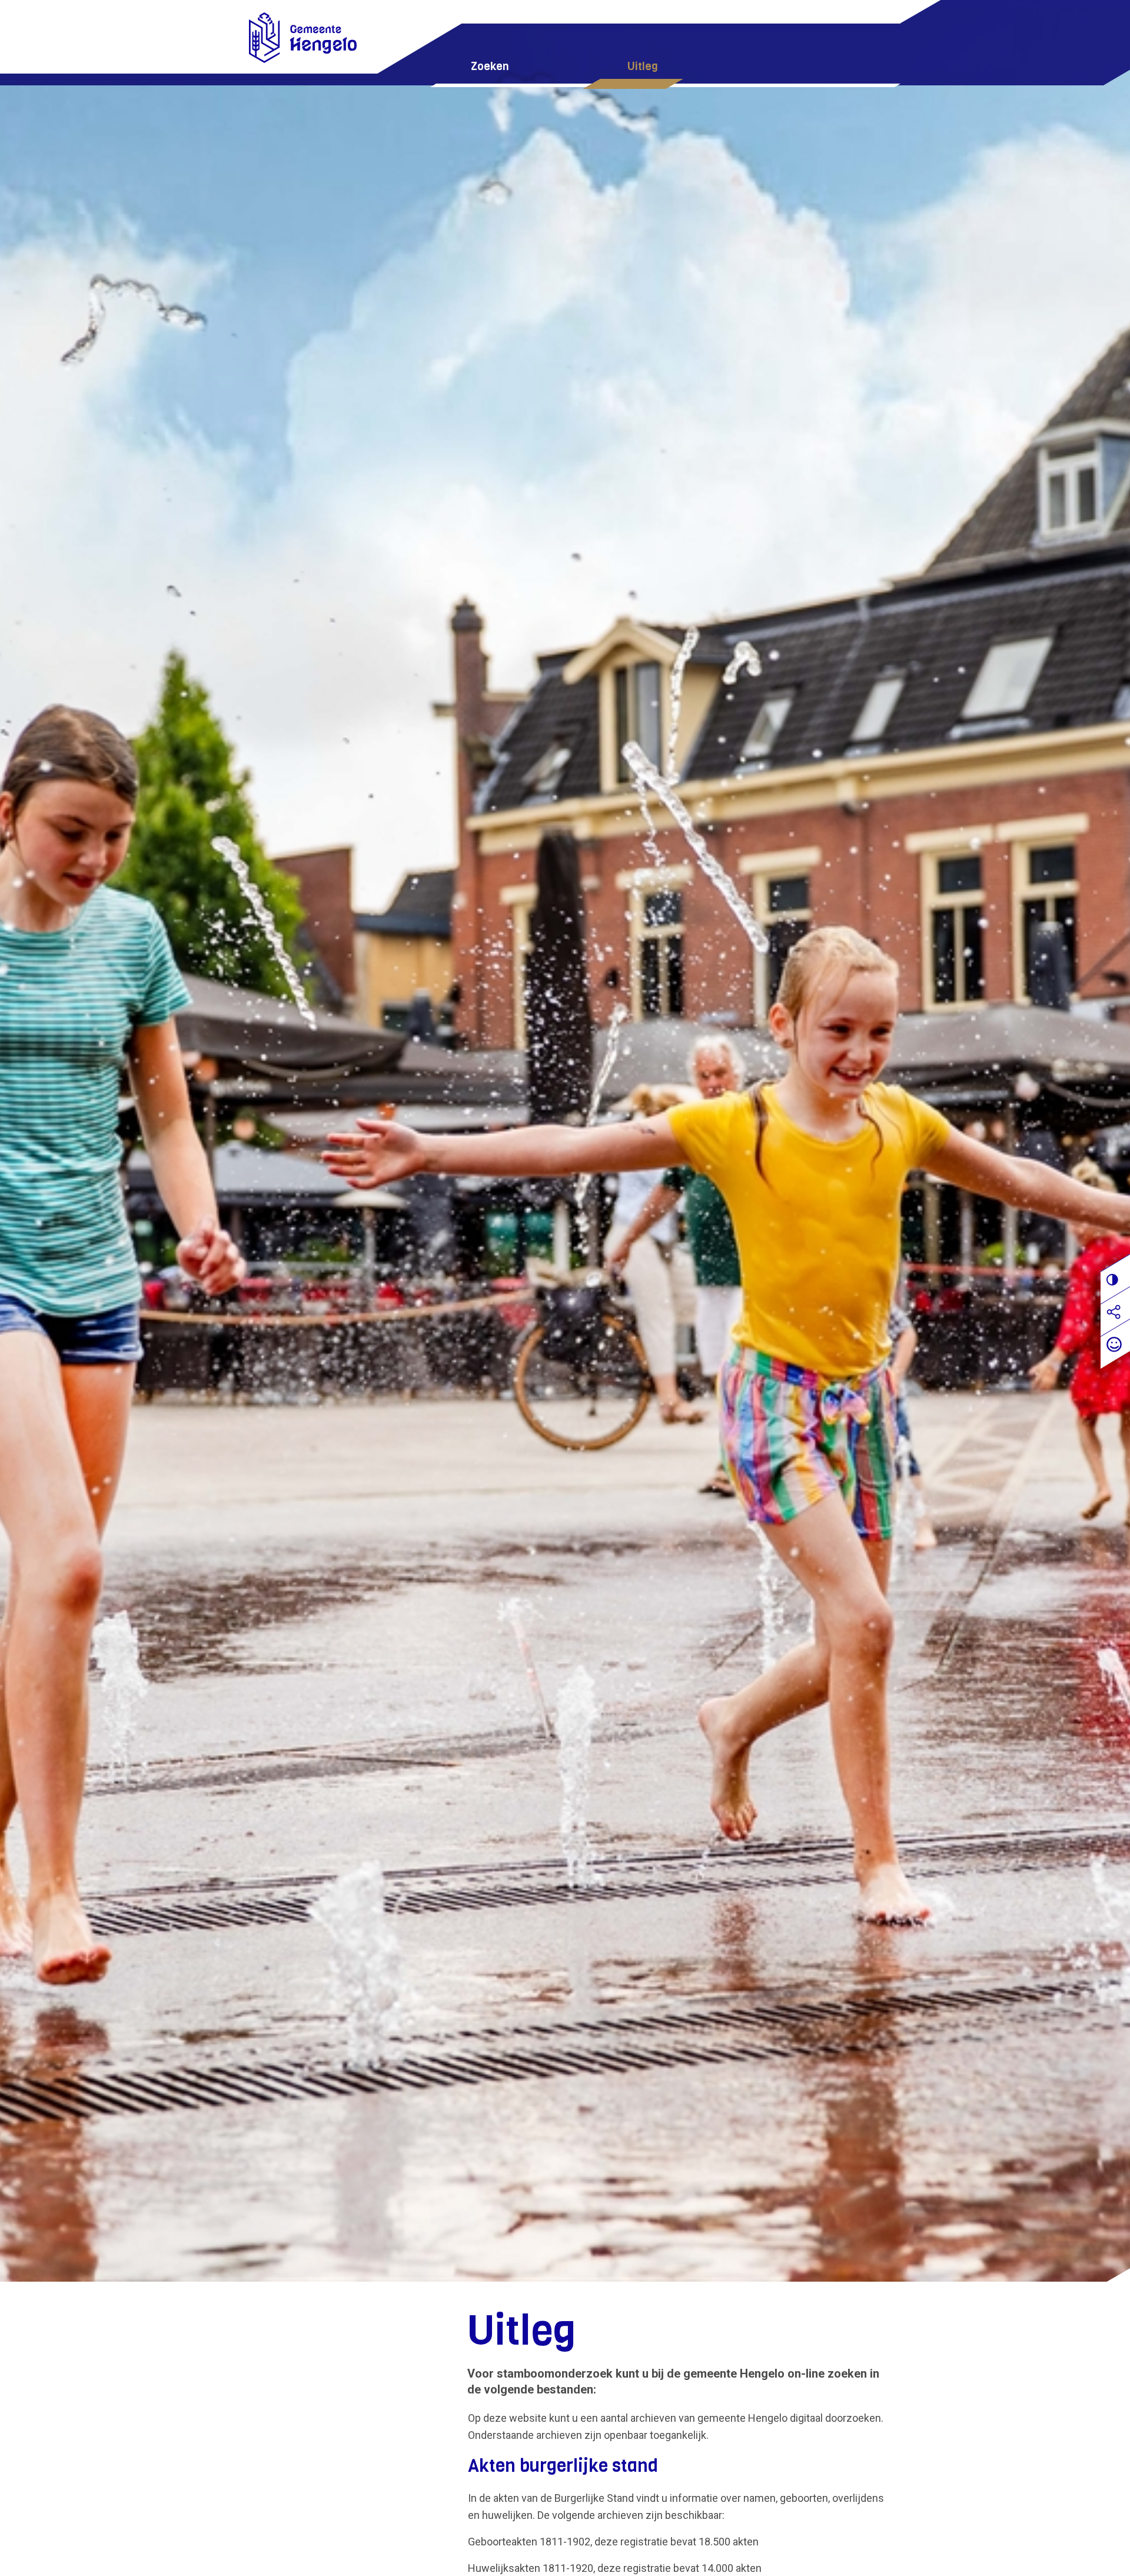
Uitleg (643, 66)
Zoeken (490, 66)
